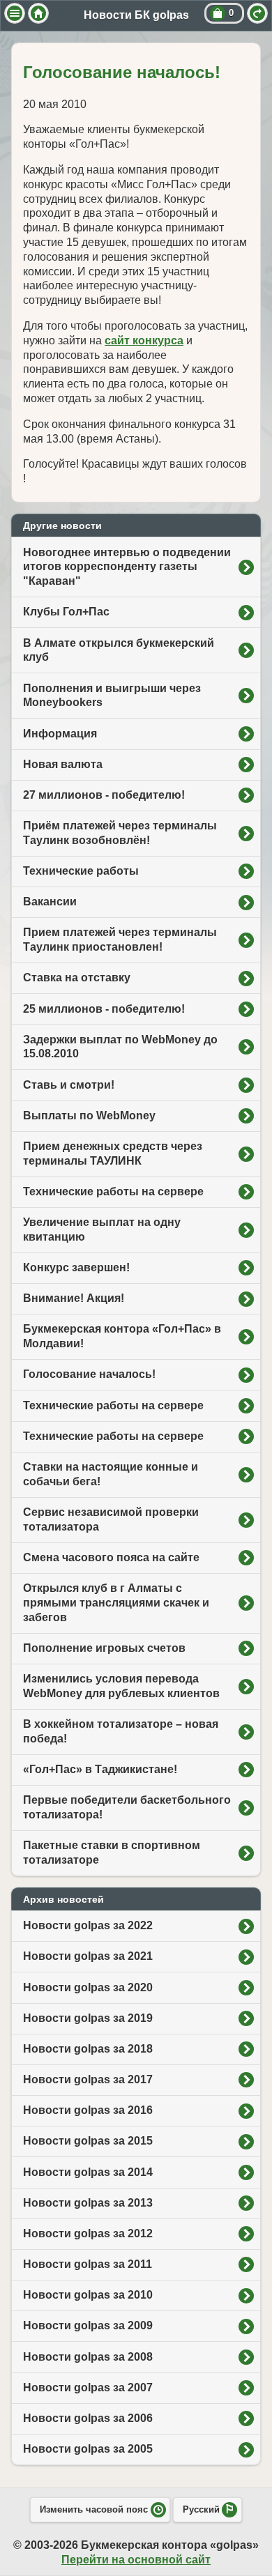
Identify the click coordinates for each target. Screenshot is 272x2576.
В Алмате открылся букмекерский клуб (119, 650)
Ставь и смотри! (69, 1085)
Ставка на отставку (77, 978)
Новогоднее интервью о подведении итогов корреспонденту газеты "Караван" (127, 567)
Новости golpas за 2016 (88, 2110)
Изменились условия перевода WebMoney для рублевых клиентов (121, 1686)
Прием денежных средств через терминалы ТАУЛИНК (113, 1153)
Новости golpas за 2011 (88, 2264)
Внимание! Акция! (74, 1298)
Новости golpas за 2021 (88, 1956)
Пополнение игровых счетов (104, 1648)
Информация (60, 734)
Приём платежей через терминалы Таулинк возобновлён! (120, 833)
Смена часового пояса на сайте (111, 1557)
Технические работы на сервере (113, 1191)
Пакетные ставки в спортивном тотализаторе (112, 1853)
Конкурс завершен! (76, 1267)
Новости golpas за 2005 (88, 2449)
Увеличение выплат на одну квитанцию (102, 1229)
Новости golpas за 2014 (88, 2172)
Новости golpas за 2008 (88, 2357)
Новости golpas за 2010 (88, 2295)
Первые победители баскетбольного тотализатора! (127, 1807)
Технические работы (81, 871)
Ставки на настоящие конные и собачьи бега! (111, 1474)
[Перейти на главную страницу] (38, 13)
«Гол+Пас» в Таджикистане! (100, 1769)
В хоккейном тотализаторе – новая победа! (121, 1731)
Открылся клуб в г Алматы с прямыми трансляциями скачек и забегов (116, 1603)
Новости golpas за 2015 (88, 2141)
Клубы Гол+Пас (66, 612)
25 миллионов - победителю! (104, 1009)
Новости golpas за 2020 (88, 1987)
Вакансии (50, 902)
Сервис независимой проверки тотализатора (111, 1519)
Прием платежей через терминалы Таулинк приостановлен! (120, 940)
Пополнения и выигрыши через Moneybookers (112, 696)
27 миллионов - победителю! (104, 795)
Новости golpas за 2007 (88, 2387)
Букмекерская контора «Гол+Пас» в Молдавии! (122, 1336)
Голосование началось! (89, 1374)
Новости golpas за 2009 (88, 2325)
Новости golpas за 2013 (88, 2203)
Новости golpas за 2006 (88, 2418)
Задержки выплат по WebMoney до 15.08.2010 (120, 1047)
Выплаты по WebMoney (89, 1115)
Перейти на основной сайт (136, 2560)
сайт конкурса (144, 340)
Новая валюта (63, 764)
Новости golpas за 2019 (88, 2018)
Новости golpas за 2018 (88, 2049)
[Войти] (257, 13)
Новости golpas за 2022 (88, 1925)
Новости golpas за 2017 (88, 2079)
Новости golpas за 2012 (88, 2233)
